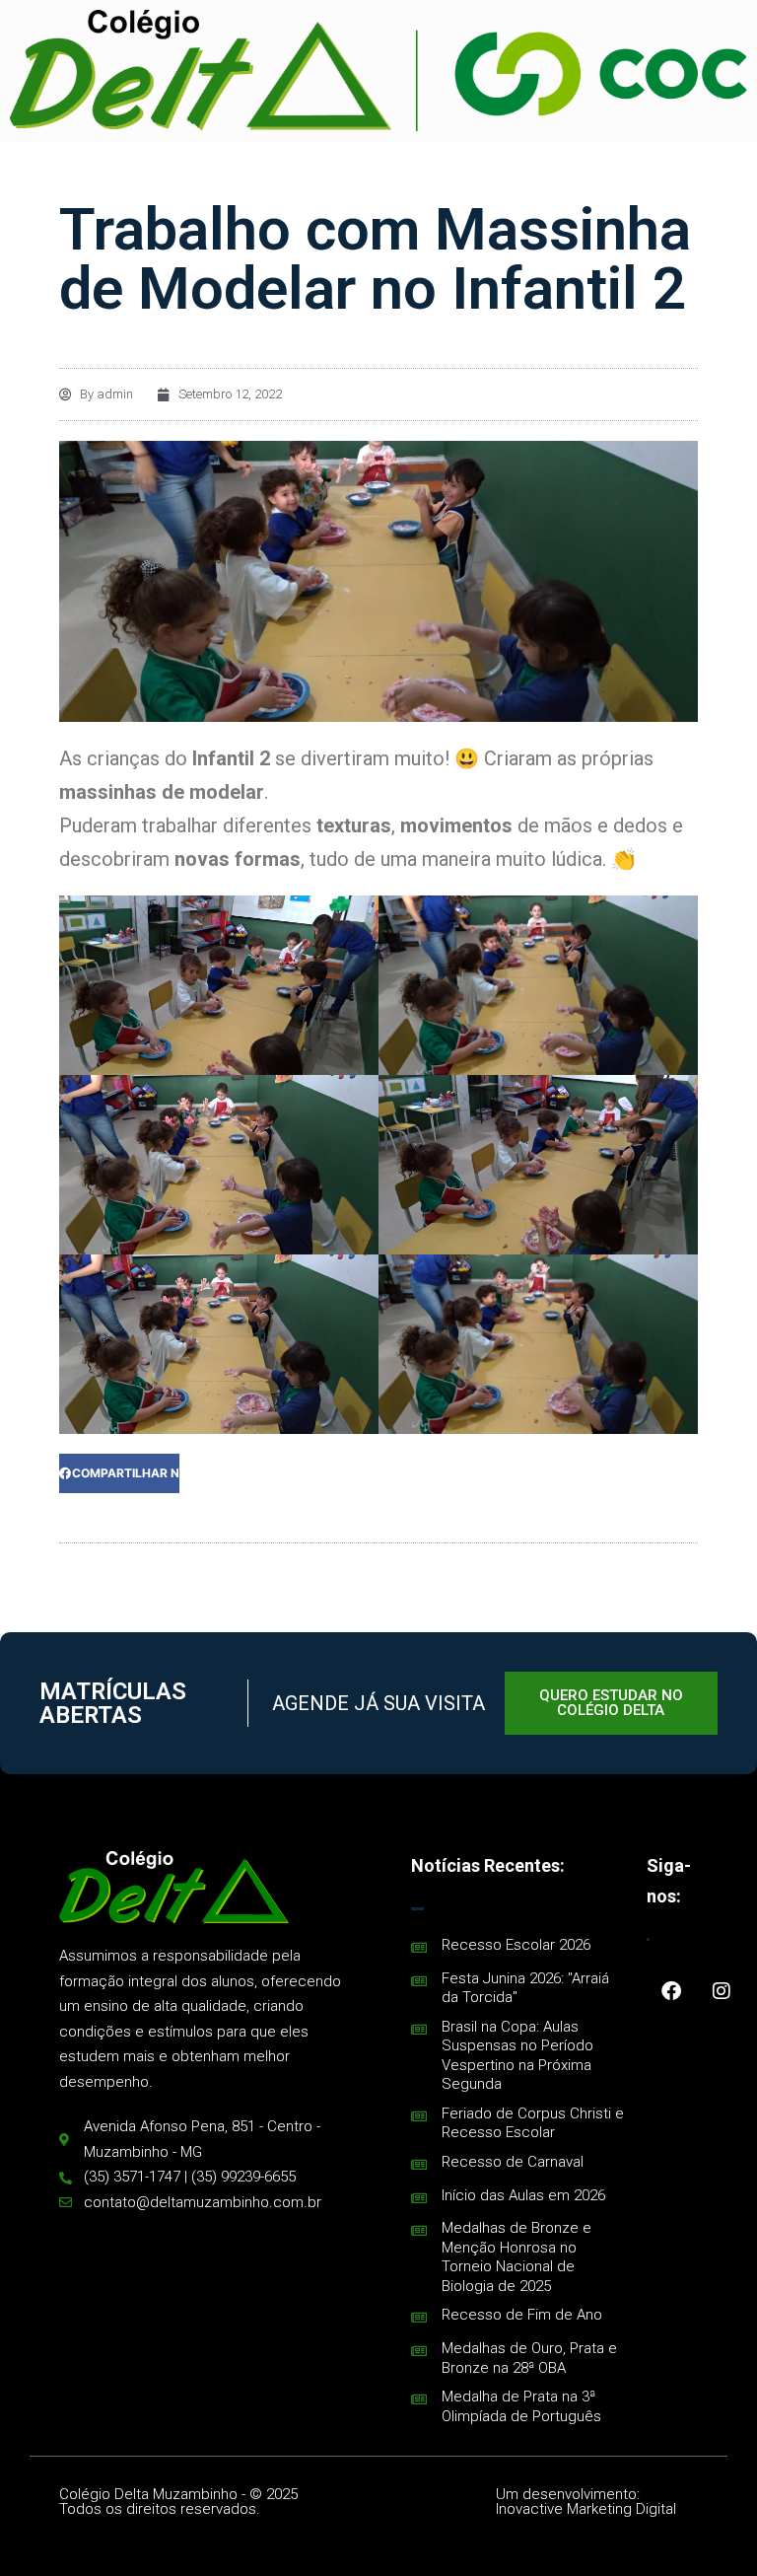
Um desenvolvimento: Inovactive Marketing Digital (586, 2502)
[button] (119, 1473)
